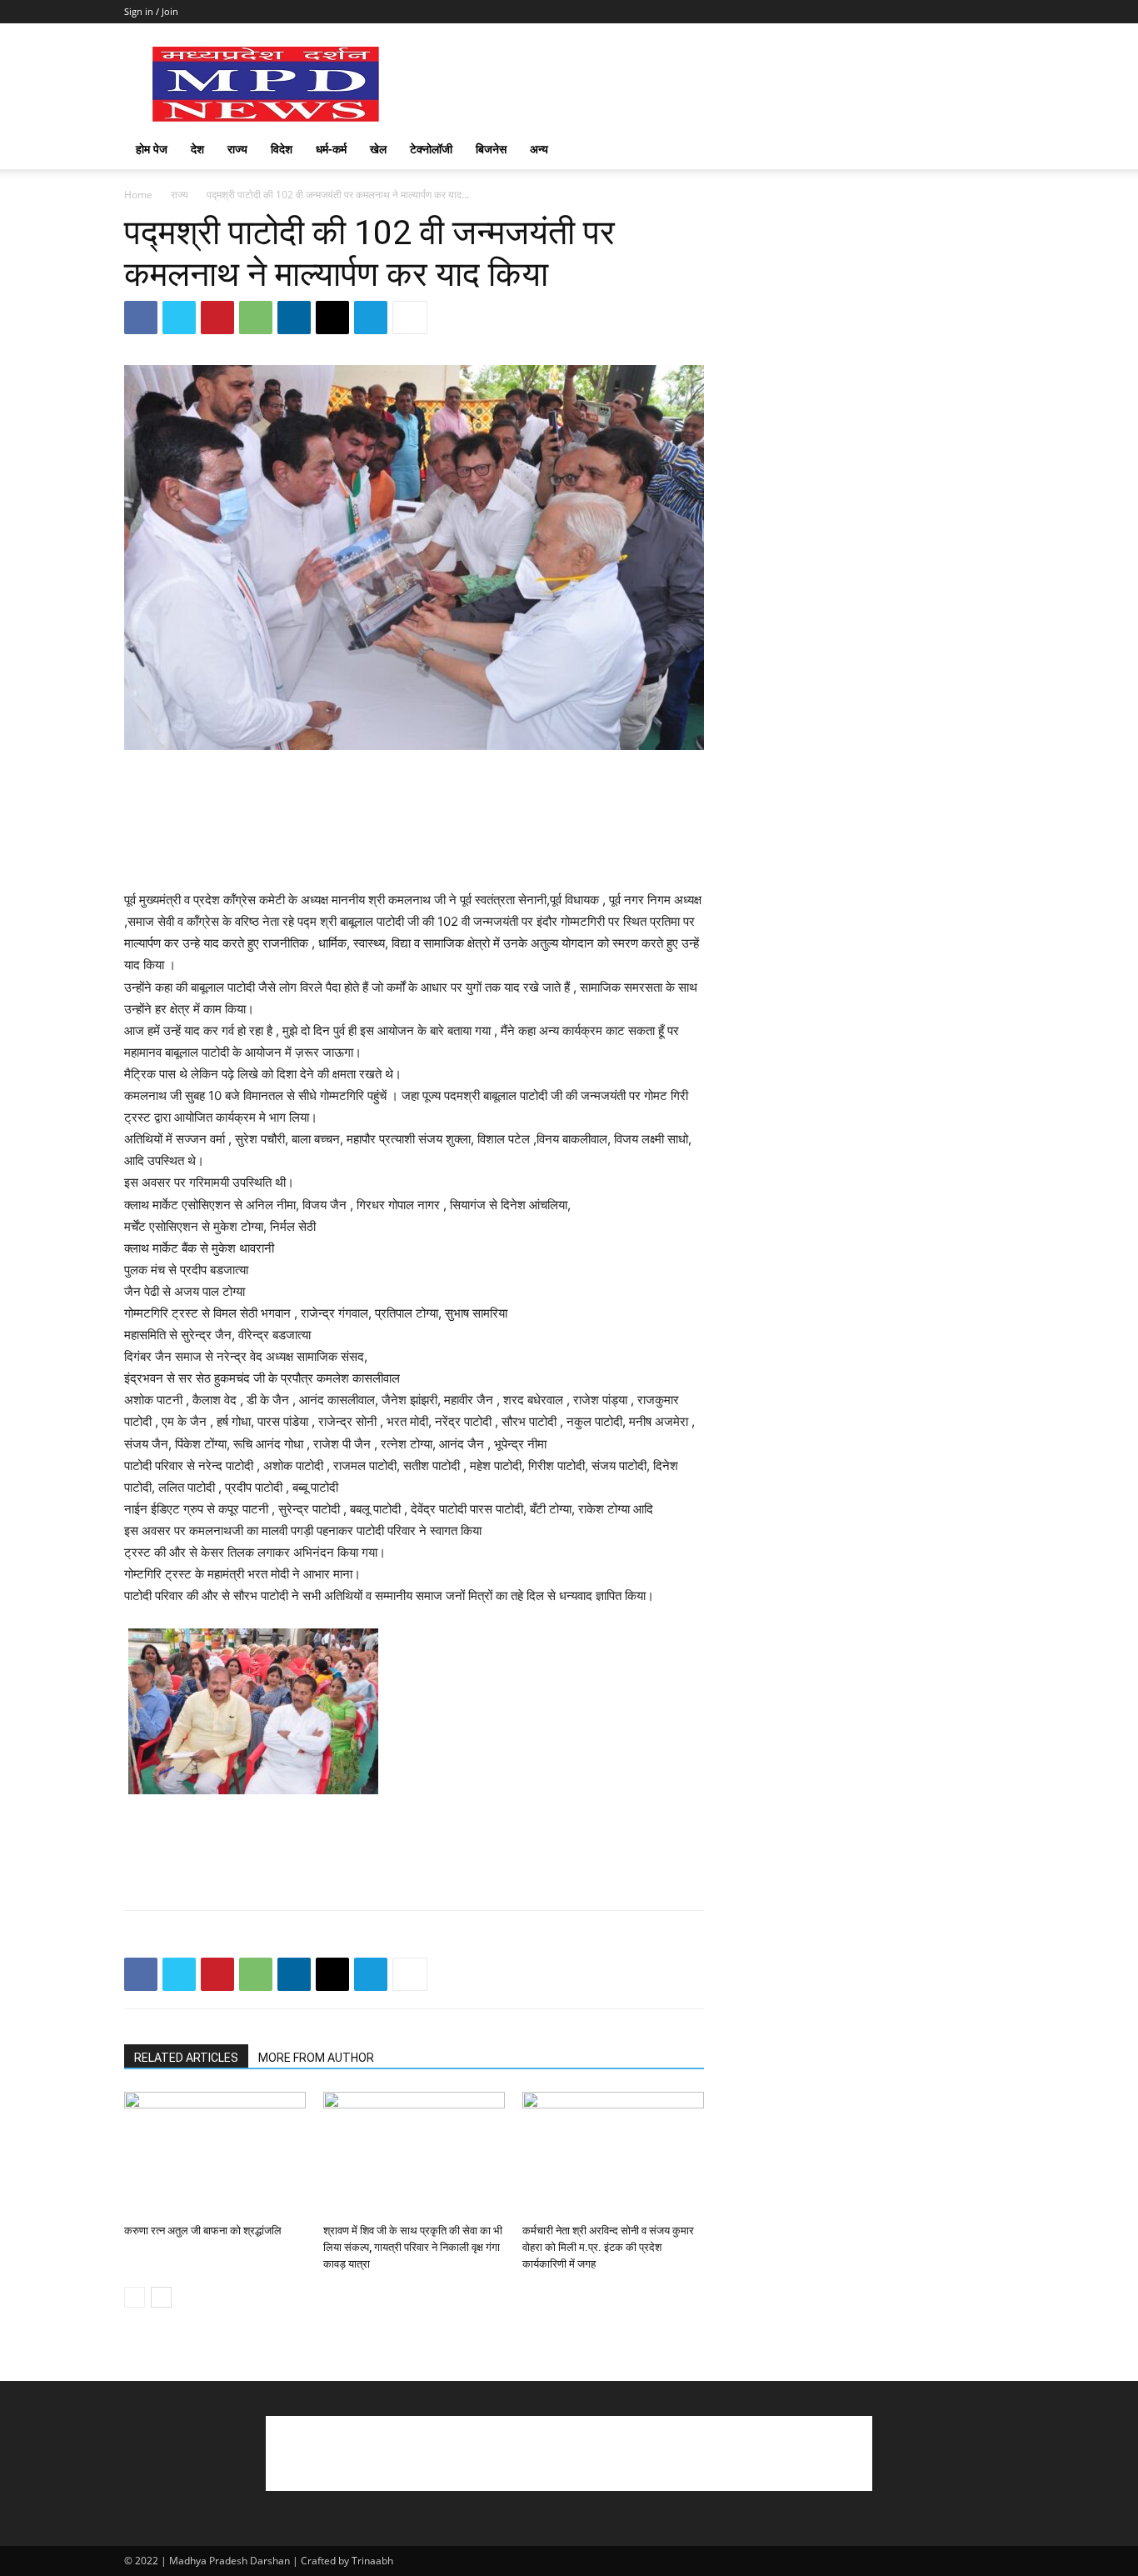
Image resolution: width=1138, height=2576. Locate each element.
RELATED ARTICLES (186, 2058)
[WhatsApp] (256, 318)
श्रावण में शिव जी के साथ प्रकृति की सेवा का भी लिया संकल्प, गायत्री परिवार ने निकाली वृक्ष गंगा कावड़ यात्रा (413, 2247)
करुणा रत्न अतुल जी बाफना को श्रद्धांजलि (203, 2231)
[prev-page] (135, 2297)
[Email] (332, 318)
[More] (410, 318)
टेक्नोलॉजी (431, 149)
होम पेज (152, 149)
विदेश (282, 149)
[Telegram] (371, 318)
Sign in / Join (151, 11)
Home (138, 195)
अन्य (539, 149)
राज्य (237, 149)
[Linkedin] (294, 318)
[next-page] (161, 2297)
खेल (378, 149)
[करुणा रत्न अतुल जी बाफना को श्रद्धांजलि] (215, 2154)
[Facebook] (141, 318)
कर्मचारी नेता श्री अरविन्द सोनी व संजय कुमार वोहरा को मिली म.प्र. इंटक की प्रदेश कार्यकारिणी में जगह (608, 2247)
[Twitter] (179, 318)
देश (197, 149)
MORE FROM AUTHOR (316, 2058)
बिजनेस (491, 149)
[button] (994, 150)
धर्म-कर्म (331, 149)
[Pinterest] (217, 318)
